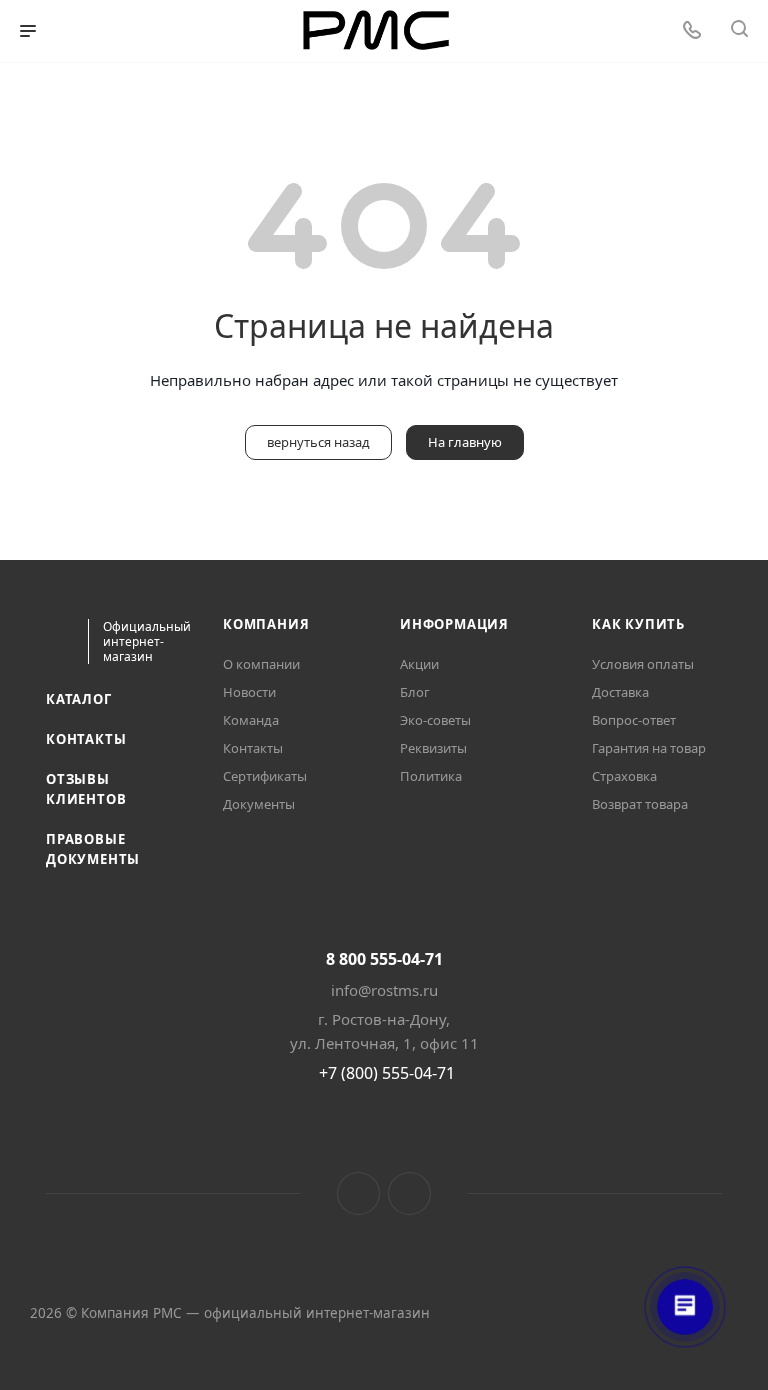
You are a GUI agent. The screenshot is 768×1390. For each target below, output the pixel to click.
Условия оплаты (643, 664)
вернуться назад (318, 442)
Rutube (409, 1193)
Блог (415, 692)
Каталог (79, 699)
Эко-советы (435, 720)
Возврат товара (640, 804)
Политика (431, 776)
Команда (251, 720)
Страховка (624, 776)
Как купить (638, 624)
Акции (419, 664)
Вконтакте (358, 1193)
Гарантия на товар (649, 748)
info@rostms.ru (384, 990)
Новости (249, 692)
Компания (266, 624)
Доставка (620, 692)
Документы (259, 804)
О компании (261, 664)
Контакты (86, 739)
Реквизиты (433, 748)
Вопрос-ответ (634, 720)
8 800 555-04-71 (384, 959)
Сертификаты (265, 776)
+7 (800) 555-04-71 (387, 1073)
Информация (454, 624)
